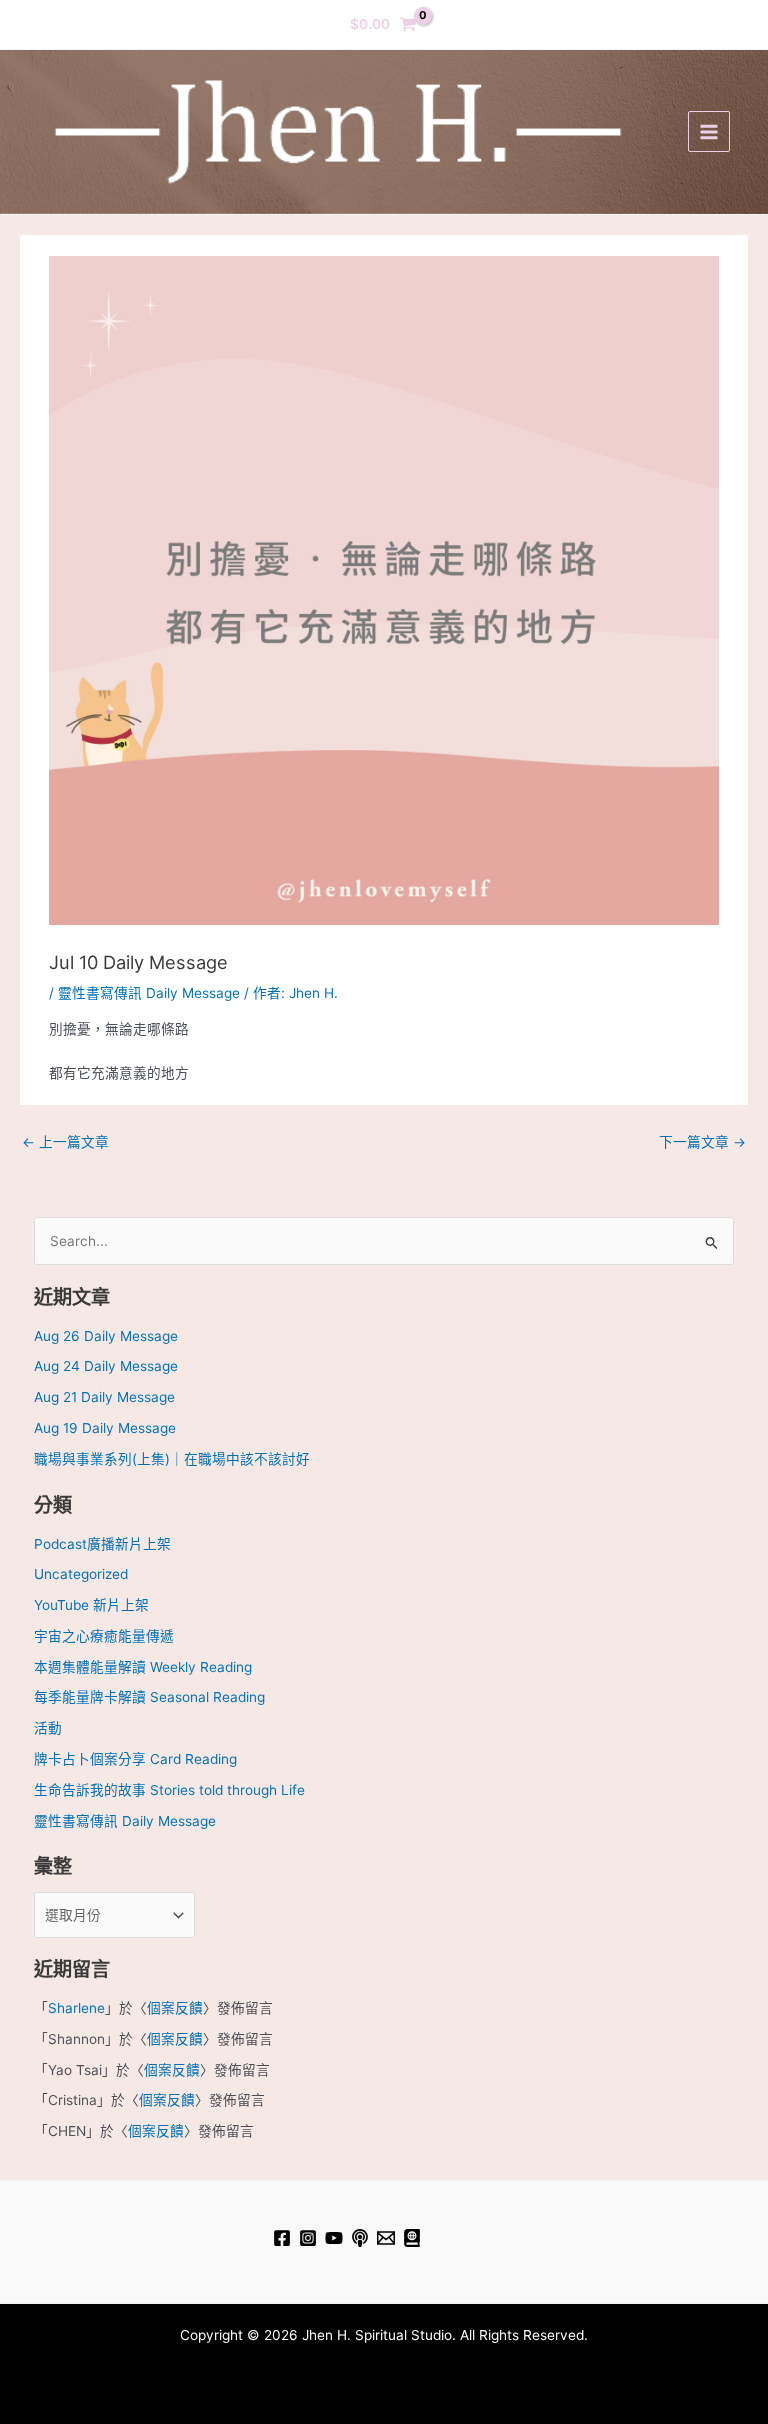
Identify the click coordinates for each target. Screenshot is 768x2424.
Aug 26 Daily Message (106, 1336)
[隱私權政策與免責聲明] (412, 2238)
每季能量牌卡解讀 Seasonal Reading (149, 1697)
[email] (386, 2238)
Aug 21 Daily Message (104, 1397)
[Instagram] (308, 2238)
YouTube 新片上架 (91, 1605)
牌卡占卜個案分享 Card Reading (135, 1759)
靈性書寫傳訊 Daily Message (149, 993)
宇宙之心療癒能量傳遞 (104, 1636)
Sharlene (76, 2008)
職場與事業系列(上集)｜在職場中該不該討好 (172, 1459)
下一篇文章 (702, 1142)
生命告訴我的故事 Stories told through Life (169, 1790)
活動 (48, 1728)
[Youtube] (334, 2238)
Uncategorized (81, 1574)
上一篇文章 (65, 1142)
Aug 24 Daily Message (106, 1366)
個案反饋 (175, 2008)
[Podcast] (360, 2238)
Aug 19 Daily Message (105, 1428)
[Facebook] (282, 2238)
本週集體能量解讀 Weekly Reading (143, 1667)
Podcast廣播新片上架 (102, 1544)
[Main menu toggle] (708, 131)
